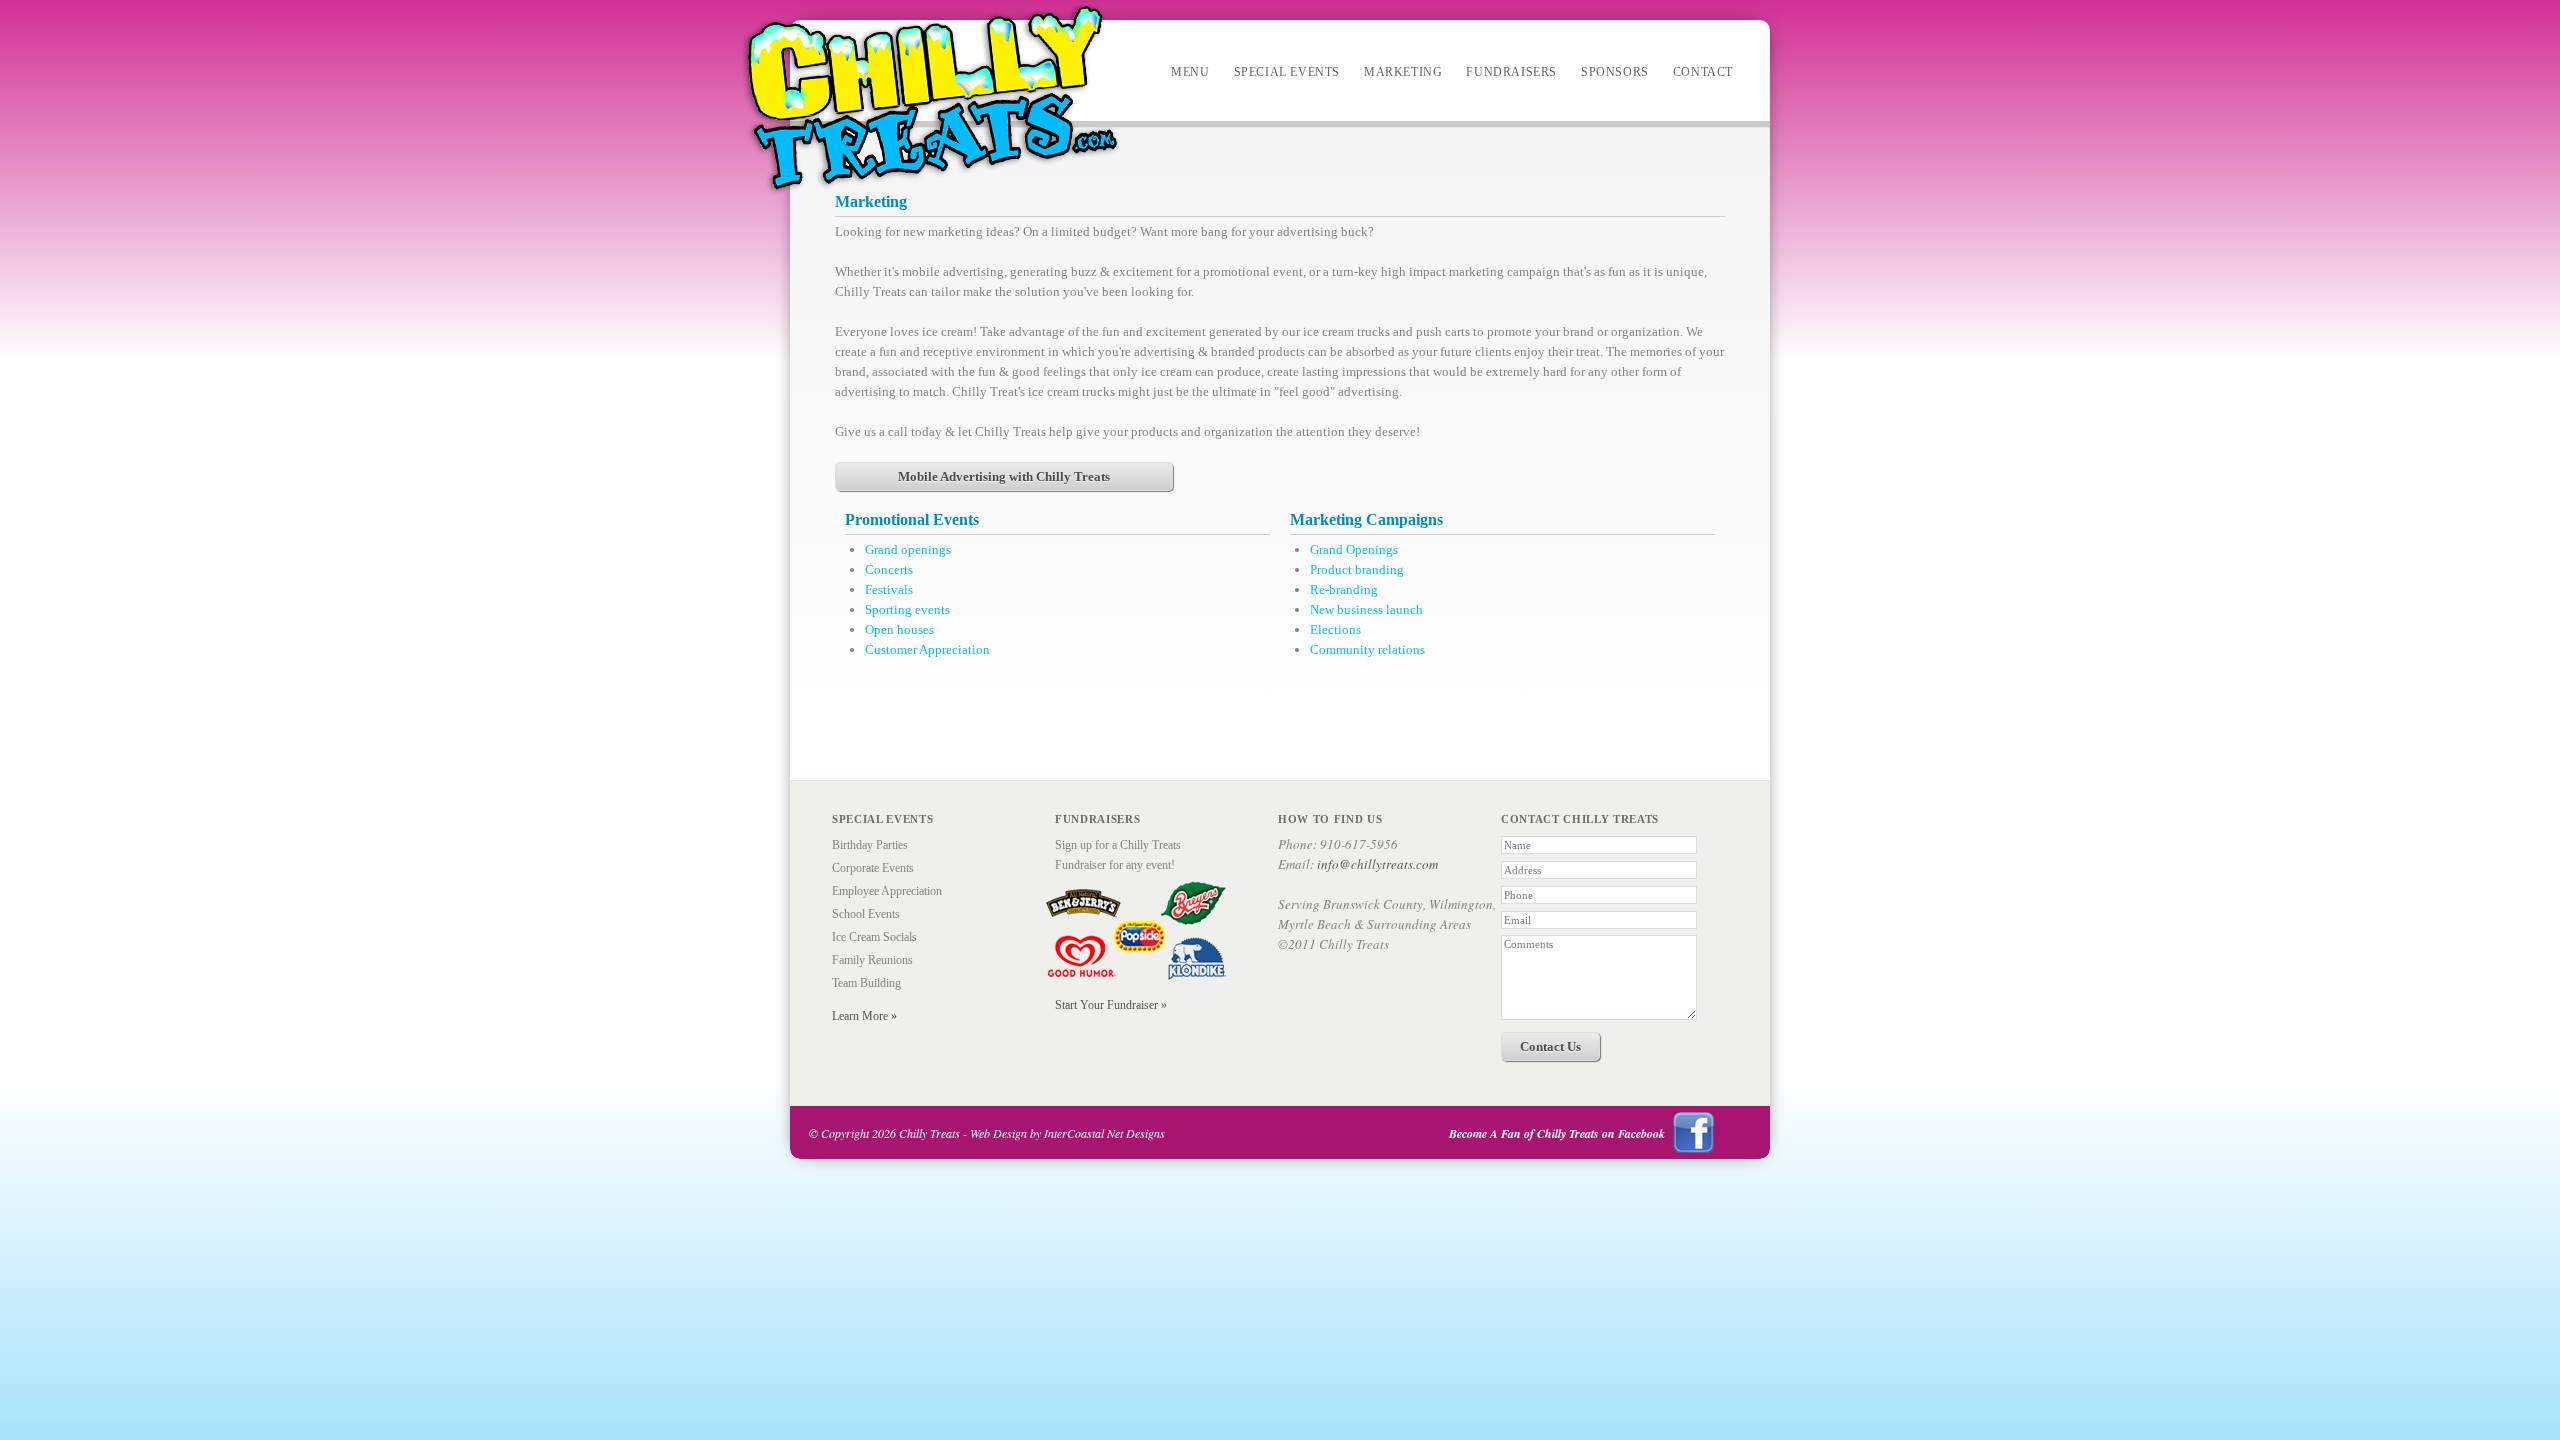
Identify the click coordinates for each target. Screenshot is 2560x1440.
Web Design (998, 1133)
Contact (1703, 72)
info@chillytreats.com (1377, 864)
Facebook (1694, 1133)
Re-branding (1344, 589)
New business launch (1366, 609)
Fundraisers (1511, 72)
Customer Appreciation (927, 649)
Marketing (1403, 72)
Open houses (899, 629)
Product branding (1357, 569)
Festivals (889, 589)
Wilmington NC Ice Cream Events (930, 100)
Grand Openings (1354, 549)
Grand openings (908, 549)
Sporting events (907, 609)
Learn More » (864, 1016)
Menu (1190, 72)
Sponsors (1615, 72)
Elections (1335, 629)
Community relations (1367, 649)
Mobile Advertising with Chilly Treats (1004, 476)
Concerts (889, 569)
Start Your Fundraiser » (1111, 1005)
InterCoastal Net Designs (1104, 1133)
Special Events (1287, 72)
